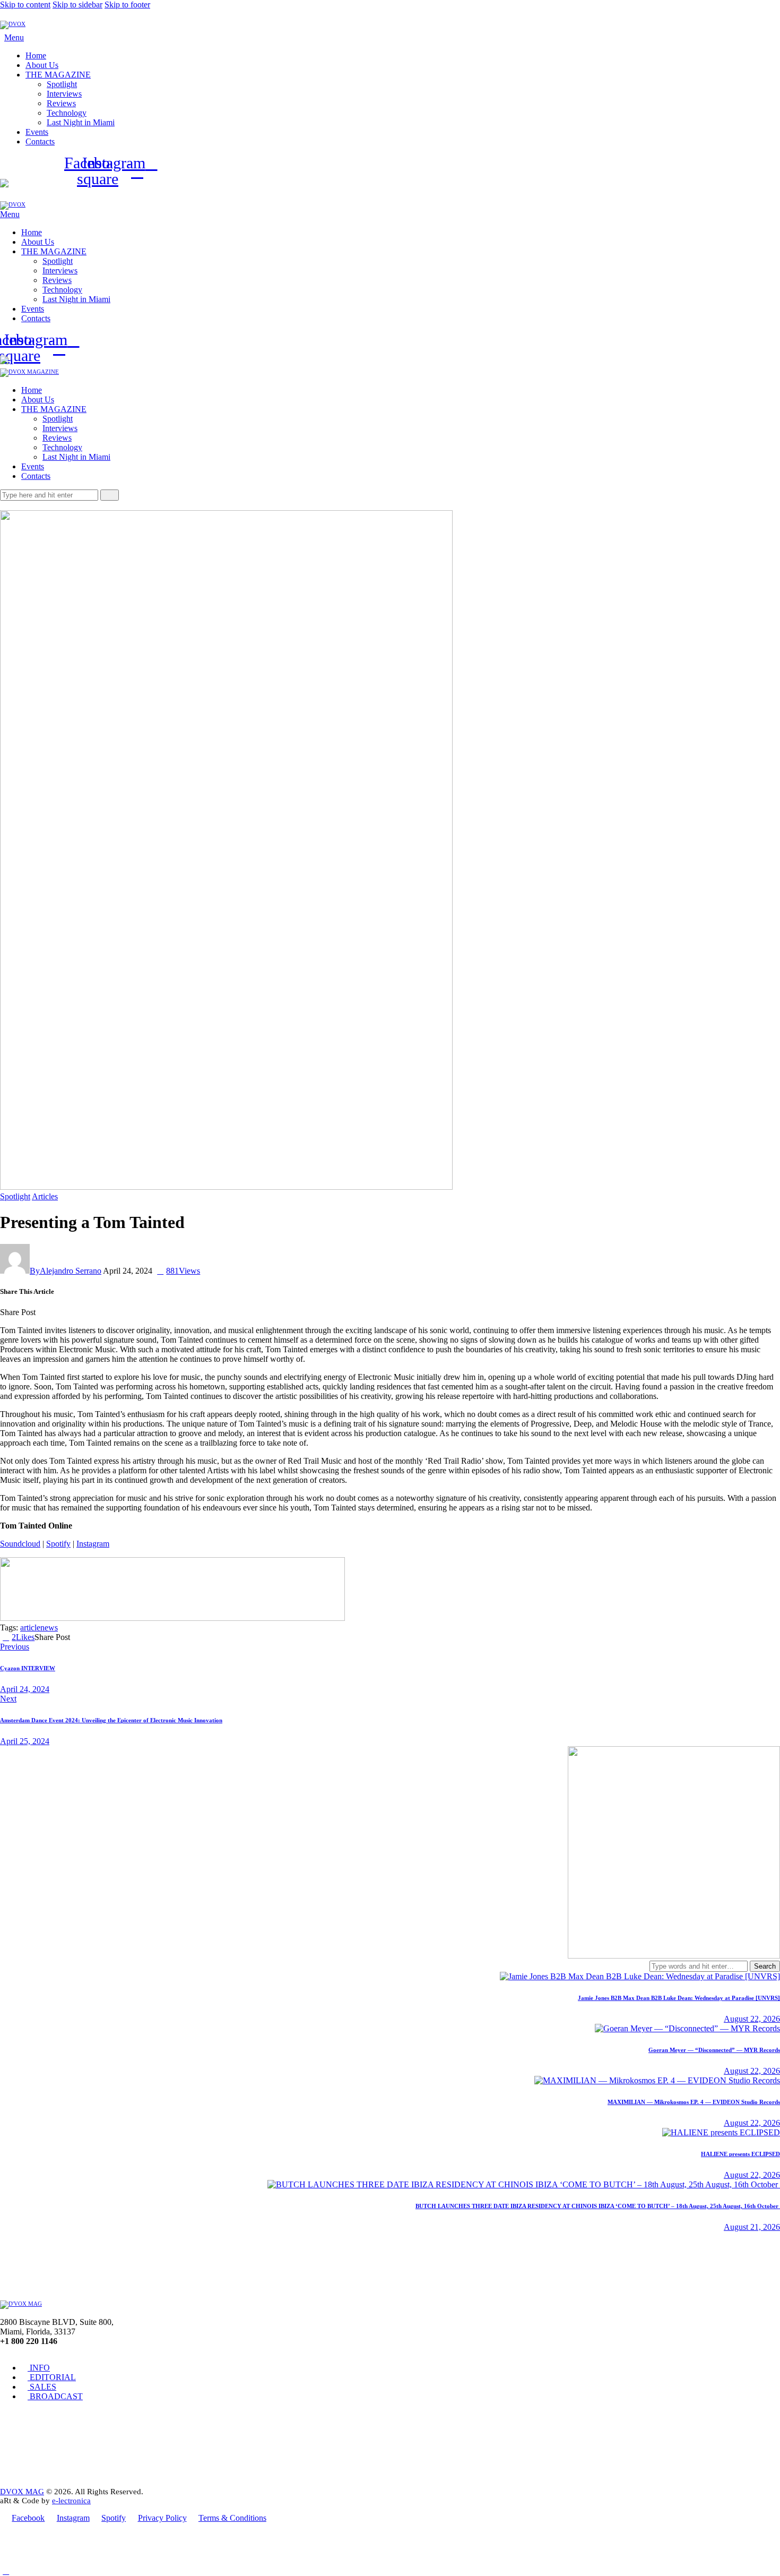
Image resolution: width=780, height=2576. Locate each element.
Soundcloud (20, 1544)
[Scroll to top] (6, 2571)
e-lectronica (71, 2501)
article (30, 1628)
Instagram (93, 1544)
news (49, 1628)
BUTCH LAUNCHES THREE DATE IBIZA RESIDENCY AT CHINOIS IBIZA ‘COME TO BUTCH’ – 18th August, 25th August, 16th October (598, 2206)
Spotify (58, 1544)
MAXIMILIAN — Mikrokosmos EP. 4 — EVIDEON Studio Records (694, 2102)
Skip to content (25, 5)
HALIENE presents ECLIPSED (740, 2154)
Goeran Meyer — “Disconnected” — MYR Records (714, 2050)
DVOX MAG (22, 2492)
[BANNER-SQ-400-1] (674, 1956)
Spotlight (15, 1196)
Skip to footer (127, 5)
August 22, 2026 (752, 2019)
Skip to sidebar (77, 5)
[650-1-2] (172, 1618)
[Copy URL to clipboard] (77, 1312)
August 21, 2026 (752, 2227)
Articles (45, 1196)
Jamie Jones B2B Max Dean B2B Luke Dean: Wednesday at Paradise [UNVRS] (679, 1998)
